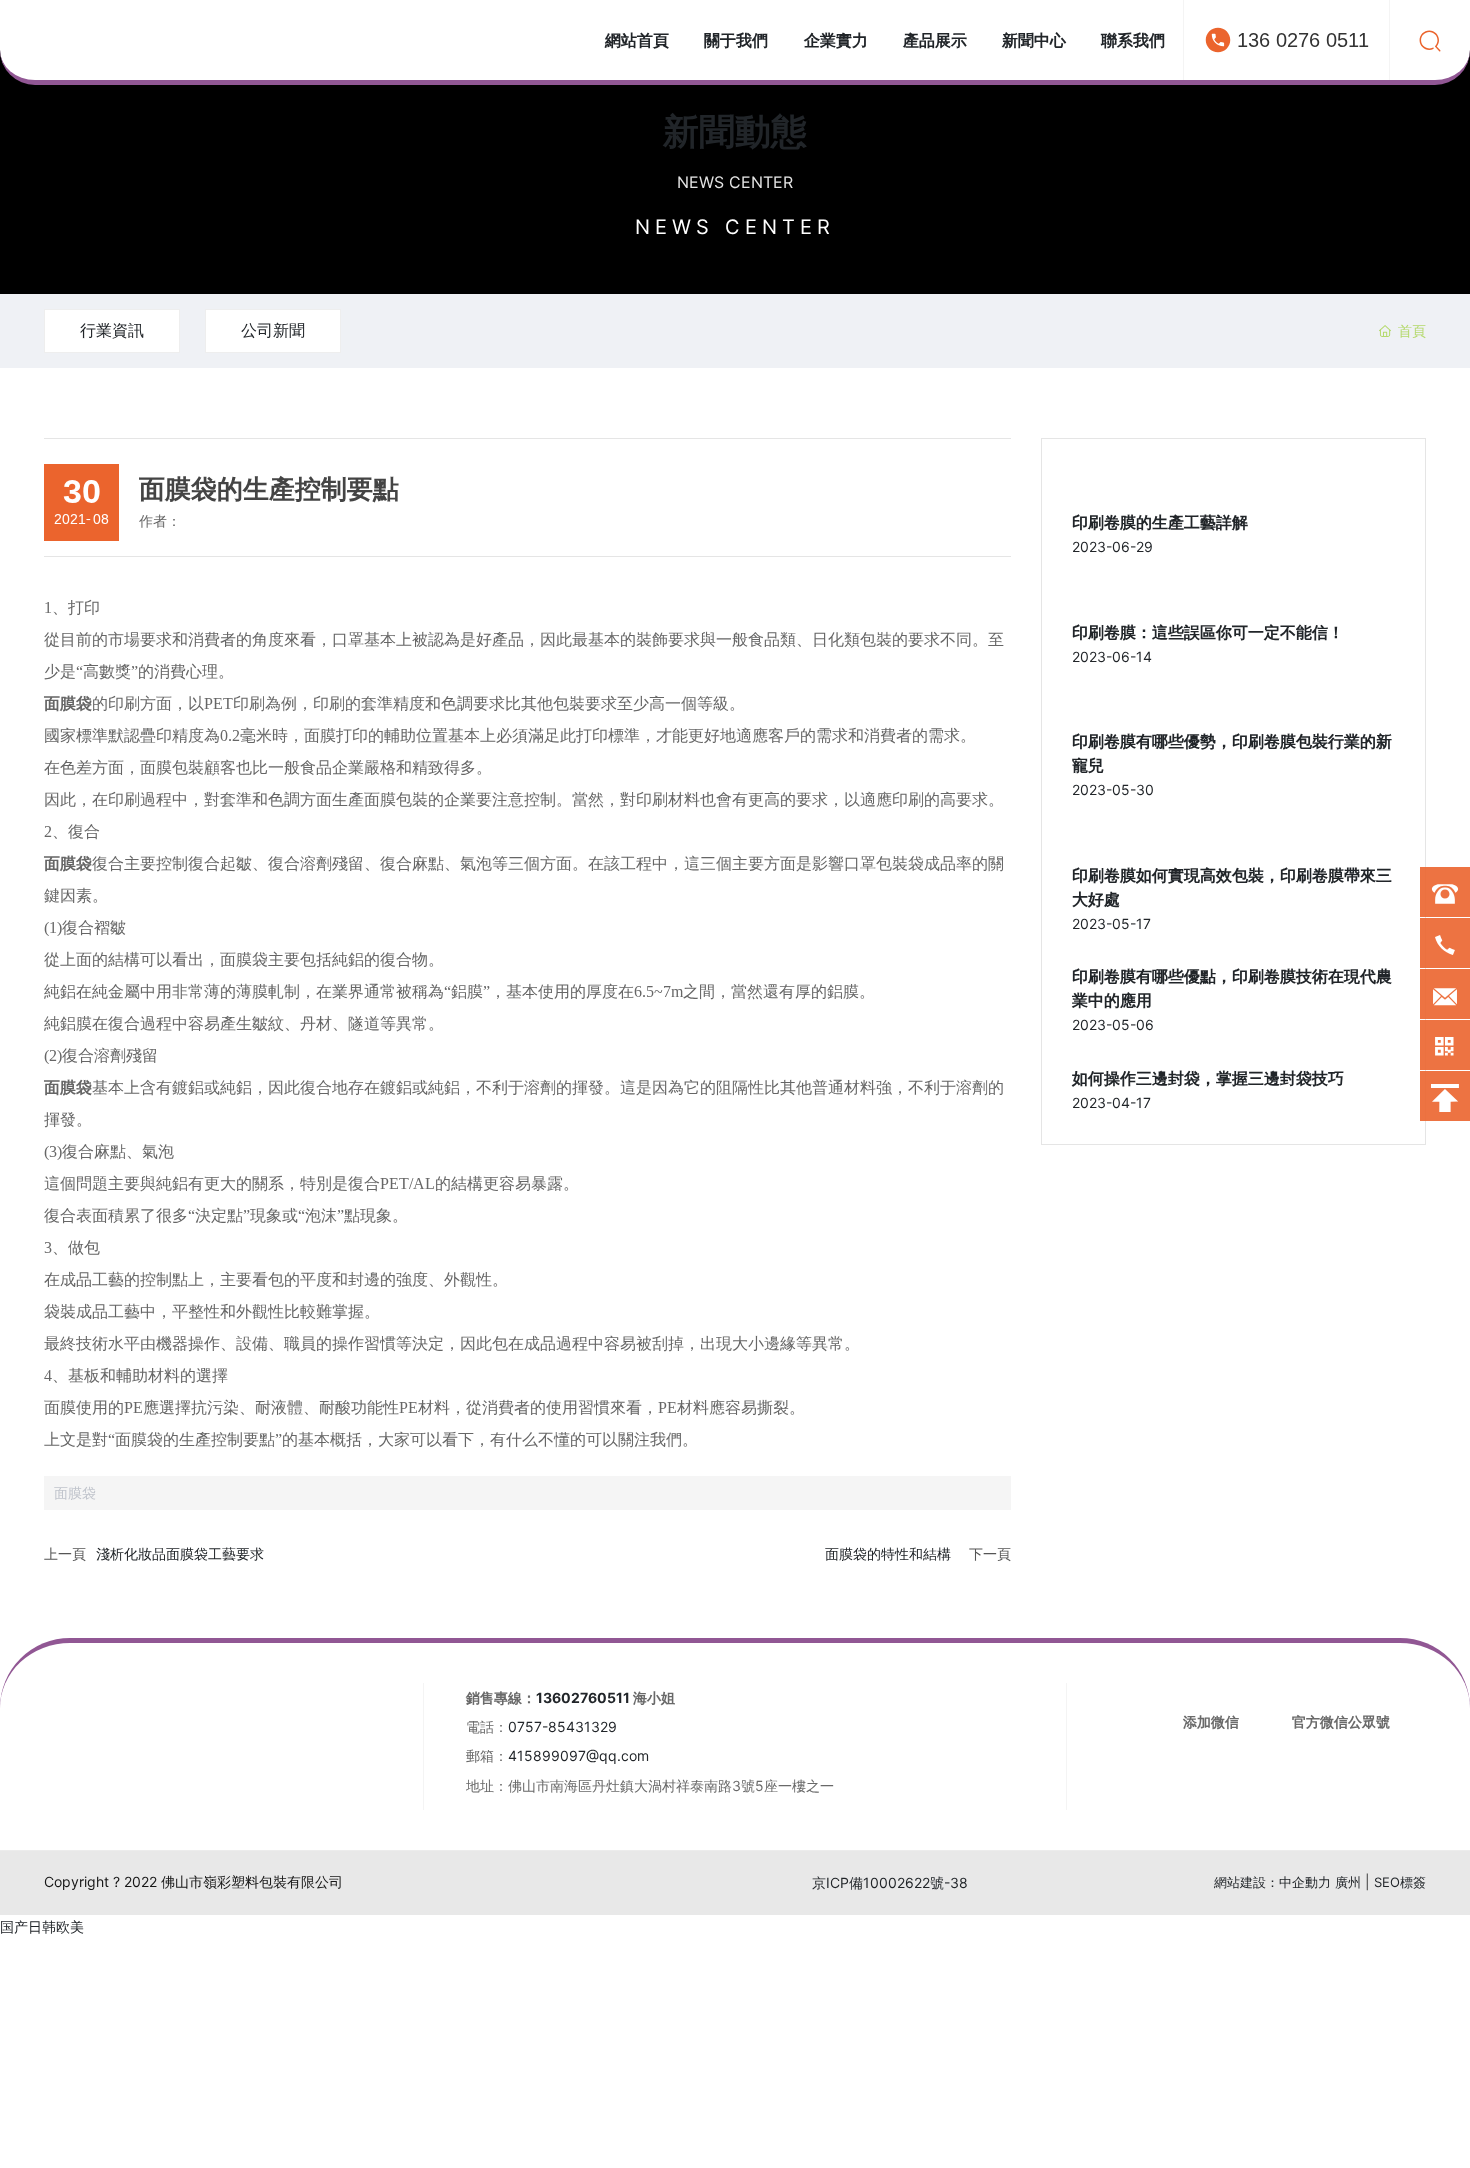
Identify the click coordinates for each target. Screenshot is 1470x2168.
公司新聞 (273, 330)
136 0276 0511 (1303, 40)
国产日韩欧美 (42, 1926)
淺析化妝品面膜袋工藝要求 (180, 1553)
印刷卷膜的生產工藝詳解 (1160, 522)
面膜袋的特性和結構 (888, 1553)
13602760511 (583, 1697)
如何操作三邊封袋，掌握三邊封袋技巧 (1208, 1078)
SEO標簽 (1400, 1882)
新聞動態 (735, 131)
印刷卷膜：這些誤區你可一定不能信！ (1208, 632)
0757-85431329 (562, 1726)
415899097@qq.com (578, 1755)
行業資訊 (112, 330)
